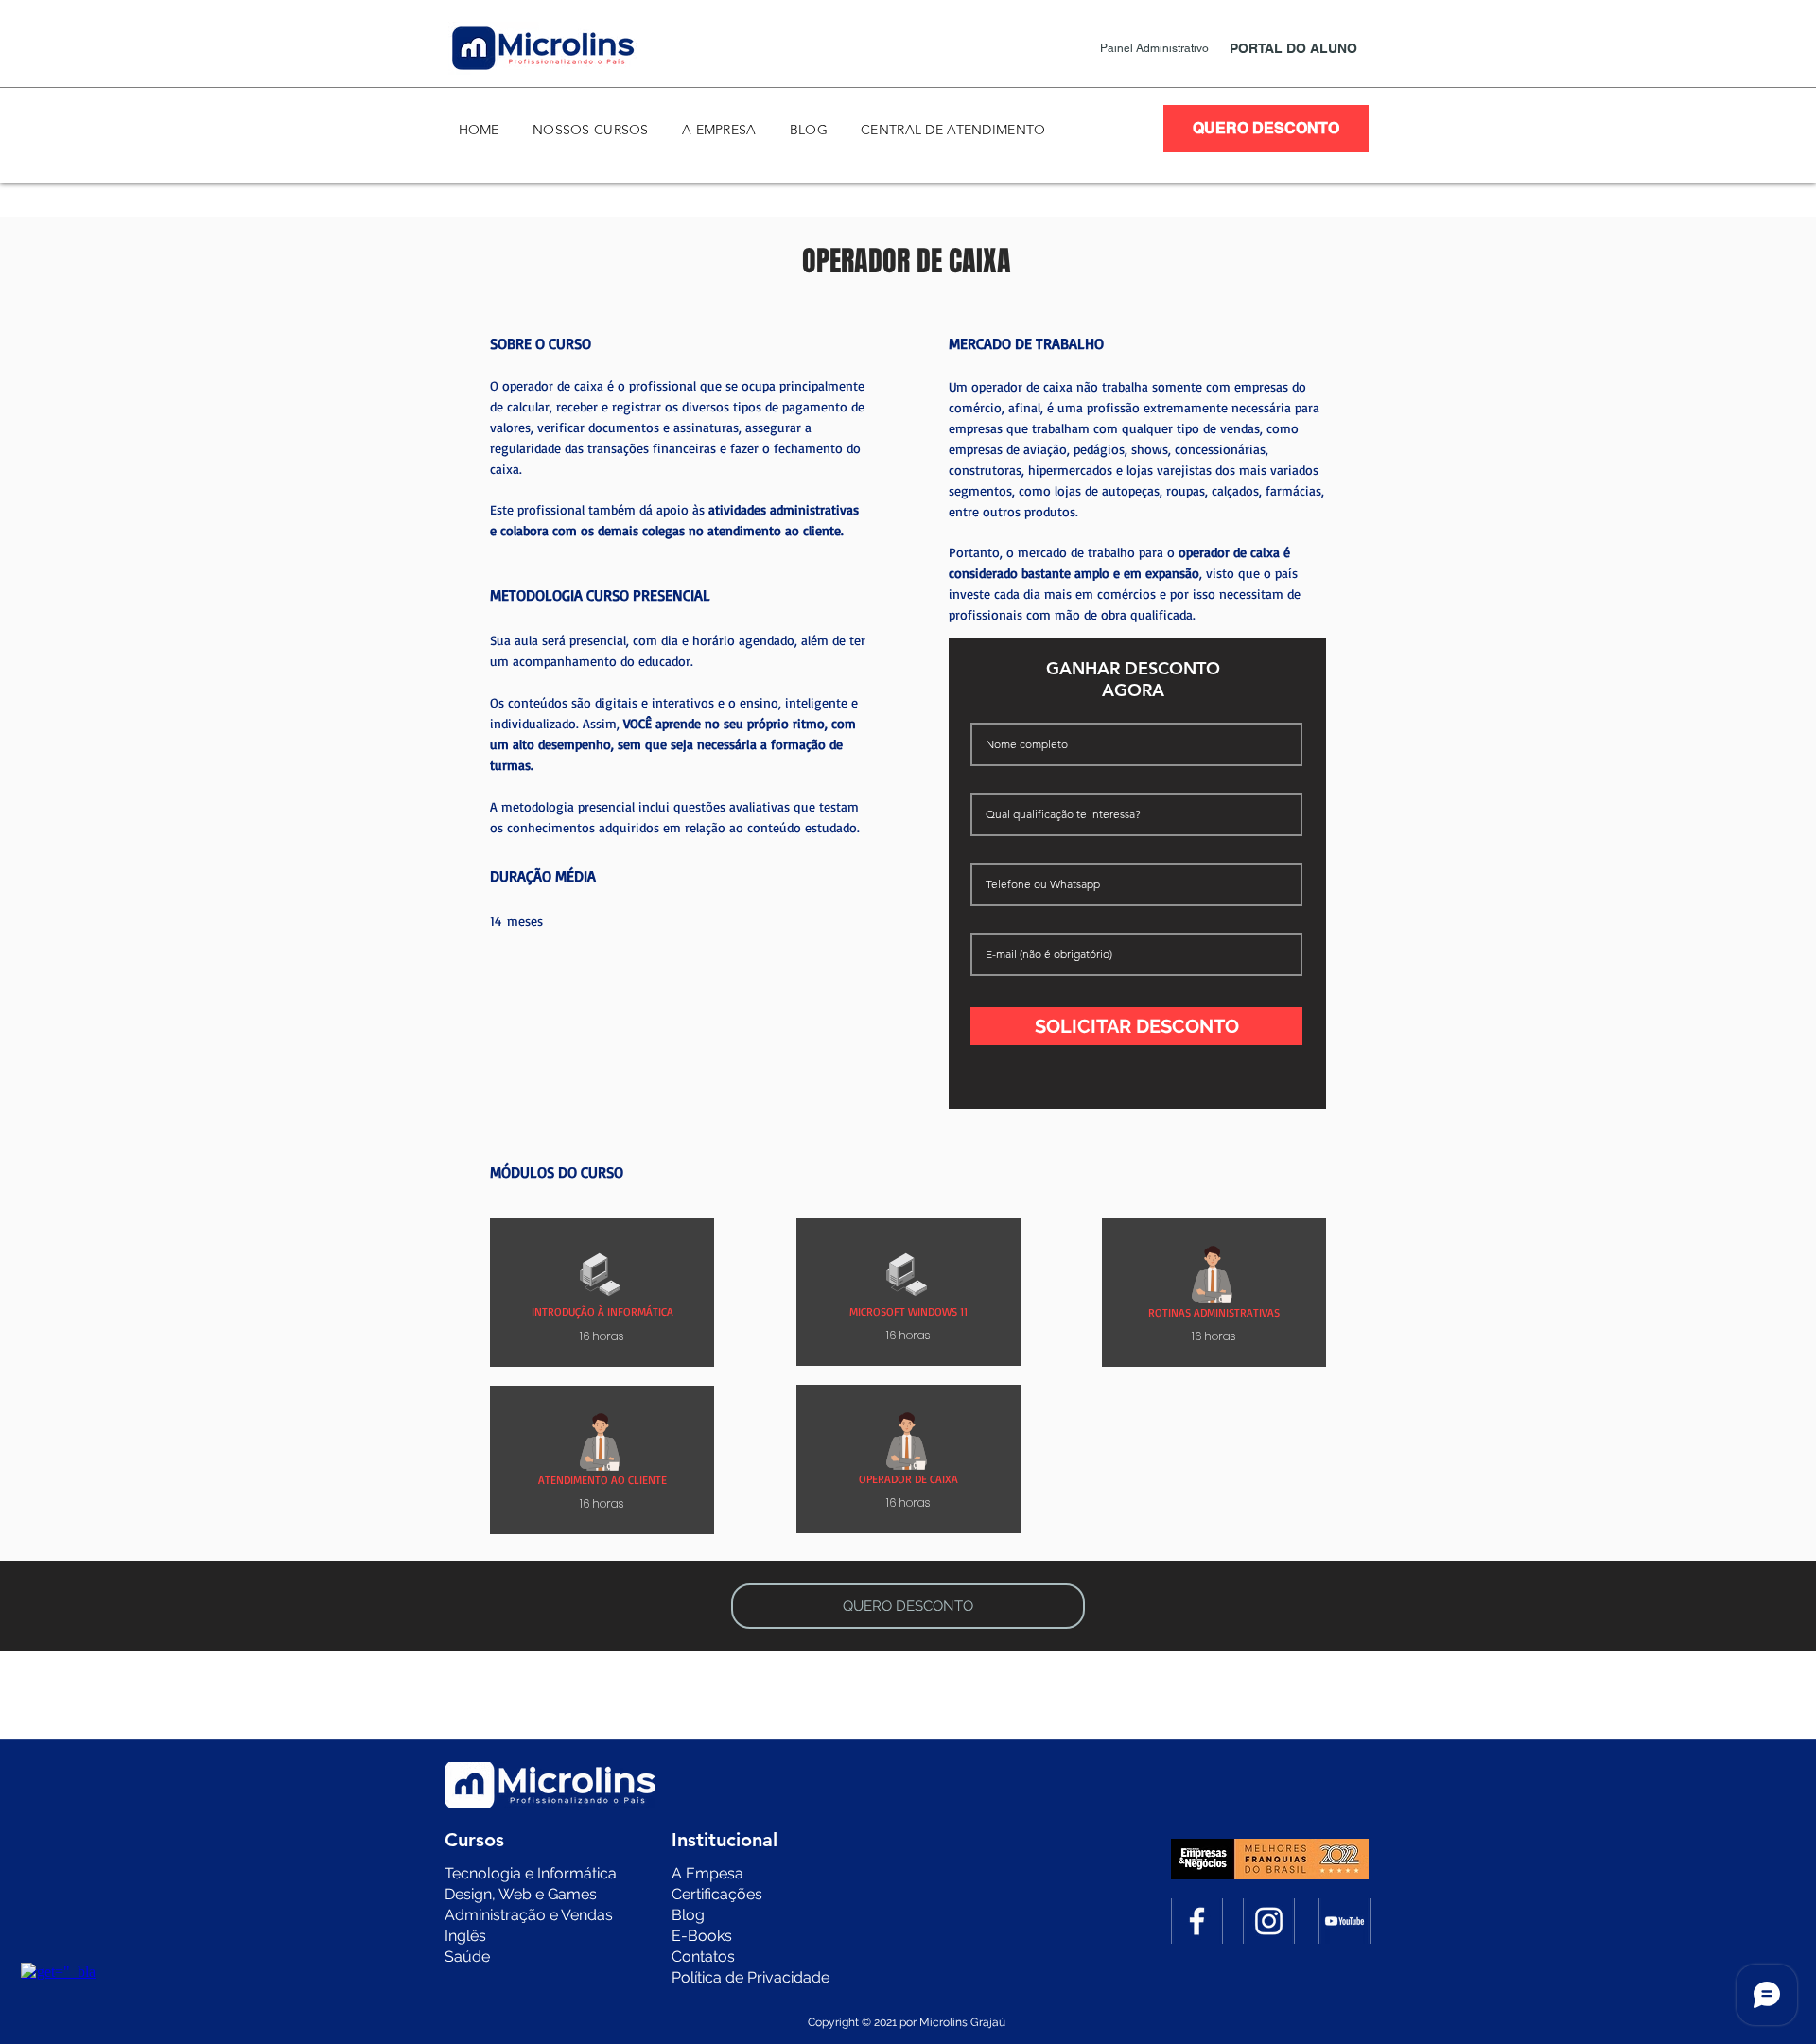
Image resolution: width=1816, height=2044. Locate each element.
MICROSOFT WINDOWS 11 (908, 1311)
